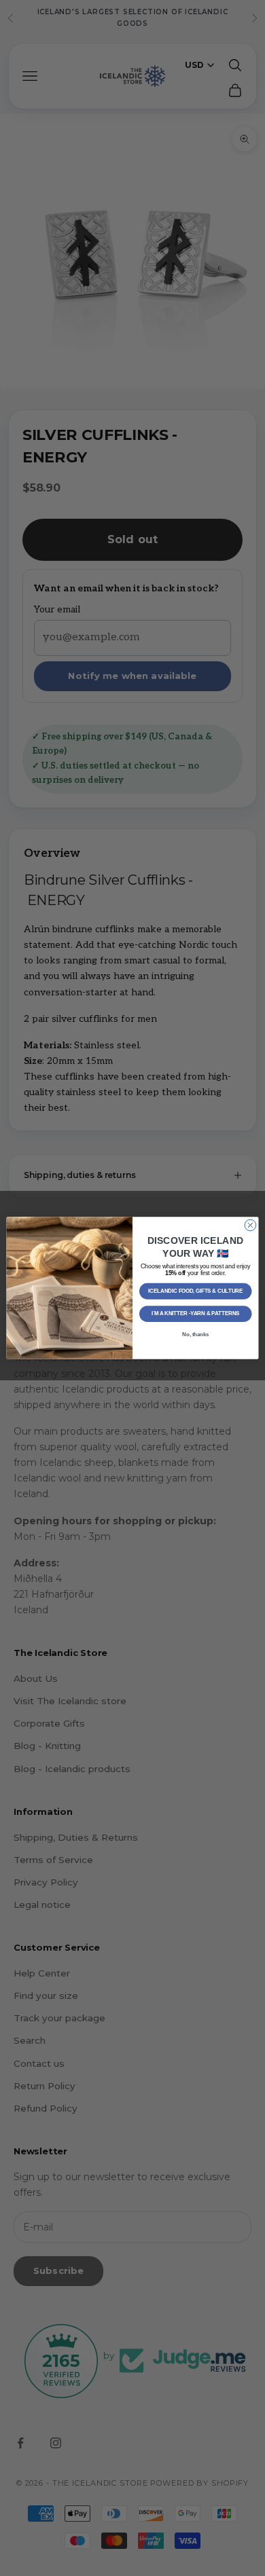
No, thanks (195, 1334)
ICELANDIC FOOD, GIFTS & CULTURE (195, 1291)
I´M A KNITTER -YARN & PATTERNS (196, 1314)
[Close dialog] (250, 1225)
